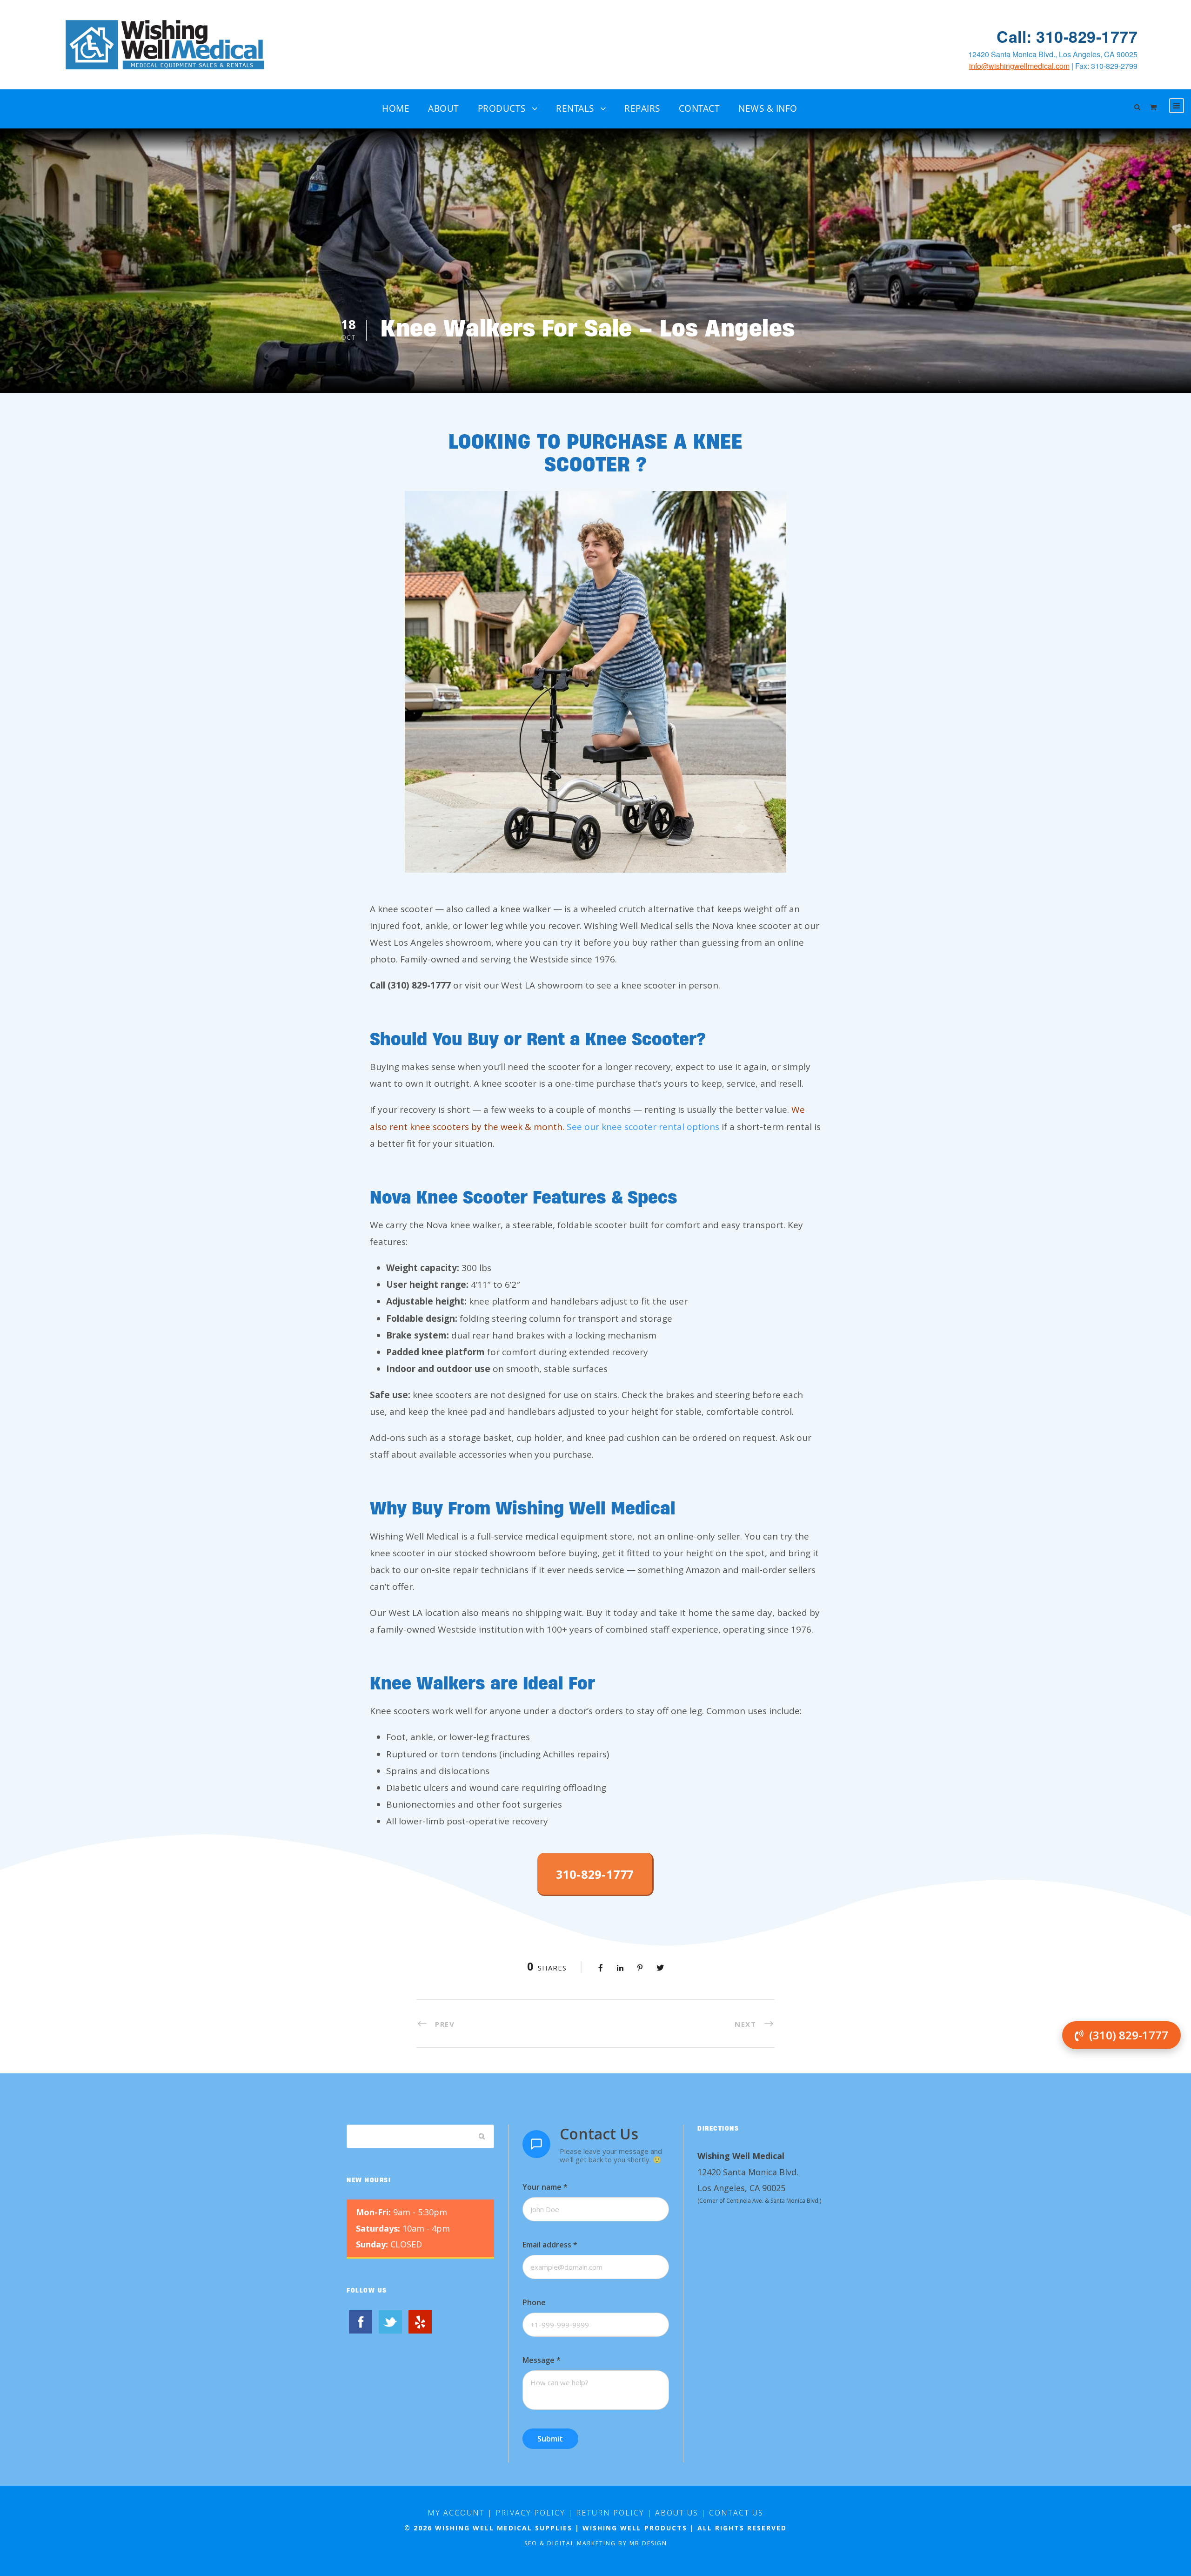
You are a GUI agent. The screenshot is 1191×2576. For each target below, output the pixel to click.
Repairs (642, 108)
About (444, 108)
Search (482, 2136)
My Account (456, 2513)
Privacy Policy (530, 2513)
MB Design (648, 2543)
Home (396, 108)
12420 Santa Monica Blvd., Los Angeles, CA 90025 (1053, 54)
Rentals (575, 108)
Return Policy (610, 2513)
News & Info (768, 108)
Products (502, 108)
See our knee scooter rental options (643, 1127)
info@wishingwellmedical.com (1019, 66)
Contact (699, 108)
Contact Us (736, 2513)
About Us (677, 2513)
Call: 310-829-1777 (1067, 37)
